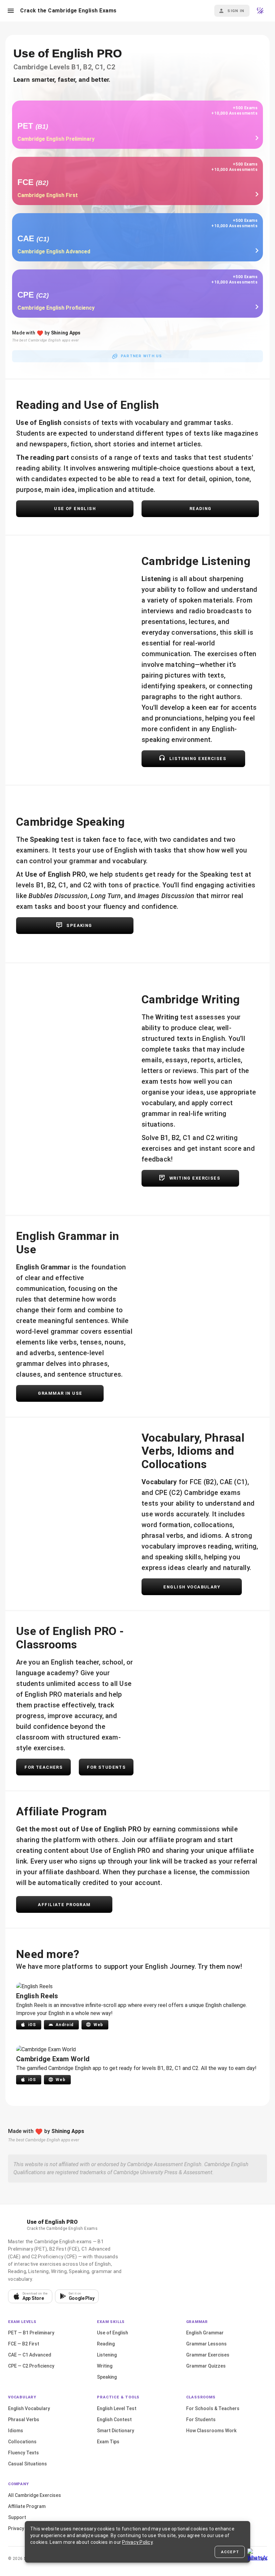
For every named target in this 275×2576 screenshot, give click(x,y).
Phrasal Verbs (24, 2420)
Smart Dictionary (116, 2431)
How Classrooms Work (211, 2431)
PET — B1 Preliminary (31, 2333)
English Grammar (205, 2333)
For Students (201, 2420)
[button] (11, 11)
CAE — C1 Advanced (30, 2355)
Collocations (22, 2442)
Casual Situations (27, 2464)
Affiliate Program (27, 2506)
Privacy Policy (23, 2528)
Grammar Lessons (206, 2344)
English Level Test (117, 2408)
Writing (105, 2366)
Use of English (113, 2333)
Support (17, 2517)
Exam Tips (108, 2442)
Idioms (16, 2431)
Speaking (107, 2377)
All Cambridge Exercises (35, 2495)
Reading (106, 2344)
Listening (107, 2355)
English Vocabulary (29, 2408)
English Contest (114, 2420)
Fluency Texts (23, 2453)
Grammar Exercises (208, 2355)
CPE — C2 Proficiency (31, 2366)
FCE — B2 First (24, 2344)
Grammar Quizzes (206, 2366)
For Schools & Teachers (213, 2408)
